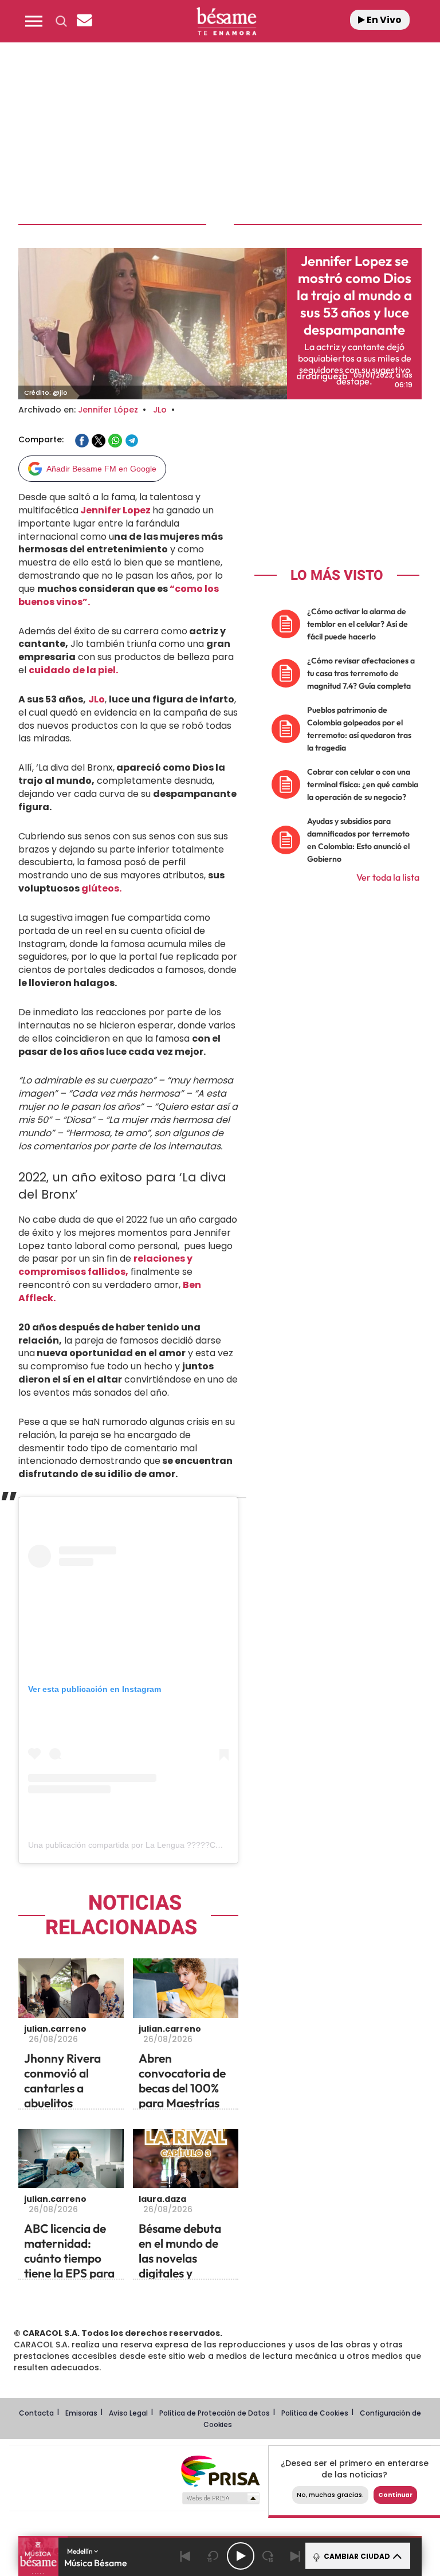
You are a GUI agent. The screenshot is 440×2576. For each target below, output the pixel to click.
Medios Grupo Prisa (220, 2498)
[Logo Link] (226, 21)
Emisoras (81, 2413)
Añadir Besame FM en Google (101, 469)
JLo (160, 410)
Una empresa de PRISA (220, 2470)
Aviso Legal (128, 2413)
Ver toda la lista (388, 877)
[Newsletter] (84, 21)
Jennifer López (108, 410)
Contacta (36, 2413)
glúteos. (101, 888)
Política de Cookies (315, 2413)
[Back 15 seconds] (213, 2556)
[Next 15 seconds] (268, 2556)
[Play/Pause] (241, 2556)
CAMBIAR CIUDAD (356, 2556)
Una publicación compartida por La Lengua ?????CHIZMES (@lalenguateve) (168, 1845)
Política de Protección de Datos (215, 2413)
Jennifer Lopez (115, 510)
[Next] (296, 2556)
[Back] (186, 2556)
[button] (34, 21)
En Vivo (383, 20)
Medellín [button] (80, 2551)
